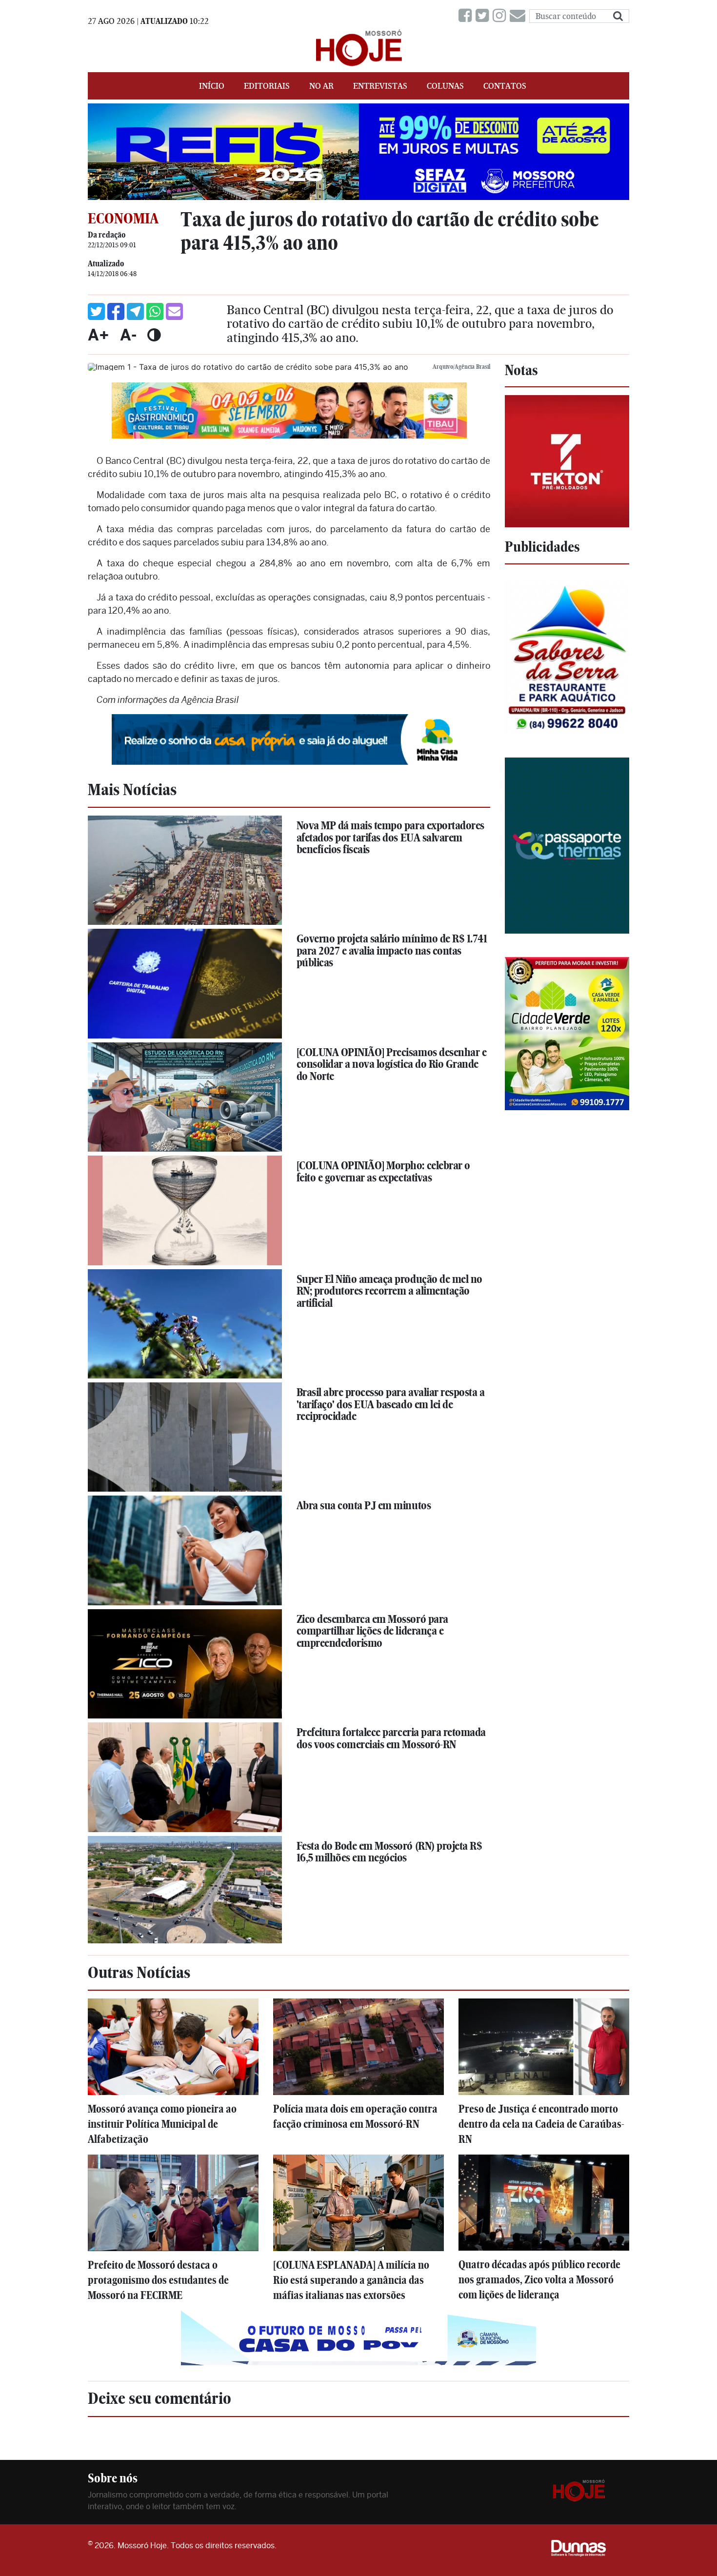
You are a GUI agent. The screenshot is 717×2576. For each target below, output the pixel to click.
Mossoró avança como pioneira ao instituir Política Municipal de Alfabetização (162, 2124)
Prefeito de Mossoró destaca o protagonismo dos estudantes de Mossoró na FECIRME (158, 2280)
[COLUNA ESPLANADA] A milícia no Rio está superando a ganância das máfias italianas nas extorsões (351, 2280)
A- (128, 335)
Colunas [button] (445, 86)
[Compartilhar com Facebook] (116, 311)
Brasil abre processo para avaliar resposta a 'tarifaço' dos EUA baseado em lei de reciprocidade (391, 1404)
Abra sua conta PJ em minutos (364, 1505)
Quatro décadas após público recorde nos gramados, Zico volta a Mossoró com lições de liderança (539, 2280)
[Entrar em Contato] (519, 16)
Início (212, 86)
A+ (99, 335)
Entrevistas (380, 86)
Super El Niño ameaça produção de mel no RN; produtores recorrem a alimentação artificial (389, 1291)
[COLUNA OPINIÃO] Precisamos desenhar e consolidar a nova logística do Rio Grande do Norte (392, 1064)
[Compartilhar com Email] (174, 311)
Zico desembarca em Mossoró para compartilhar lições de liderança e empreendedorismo (372, 1631)
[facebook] (467, 16)
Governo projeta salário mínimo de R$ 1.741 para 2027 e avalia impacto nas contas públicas (392, 950)
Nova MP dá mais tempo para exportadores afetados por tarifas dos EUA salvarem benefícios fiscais (390, 837)
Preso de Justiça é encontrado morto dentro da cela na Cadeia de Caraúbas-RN (541, 2124)
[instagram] (501, 16)
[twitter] (484, 16)
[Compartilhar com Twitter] (96, 311)
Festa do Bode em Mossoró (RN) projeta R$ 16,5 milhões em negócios (389, 1852)
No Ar (321, 86)
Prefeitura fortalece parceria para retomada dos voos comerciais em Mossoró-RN (391, 1738)
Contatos (505, 86)
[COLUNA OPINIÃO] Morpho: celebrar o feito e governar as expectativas (383, 1171)
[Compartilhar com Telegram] (135, 311)
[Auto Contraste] (154, 335)
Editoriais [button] (267, 86)
